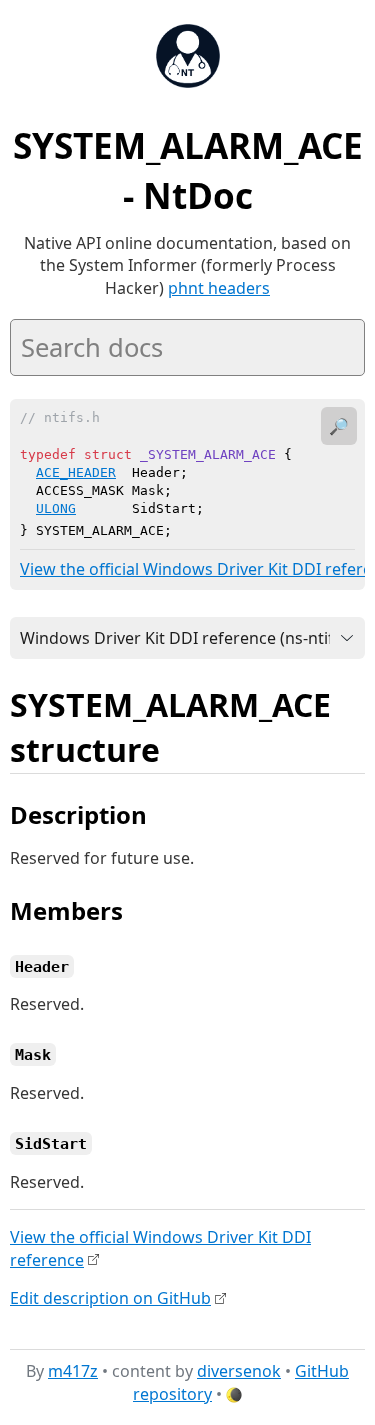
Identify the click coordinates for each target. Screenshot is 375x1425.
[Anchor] (182, 748)
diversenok (239, 1371)
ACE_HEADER (76, 472)
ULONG (56, 508)
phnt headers (219, 288)
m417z (73, 1371)
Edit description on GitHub (110, 1298)
